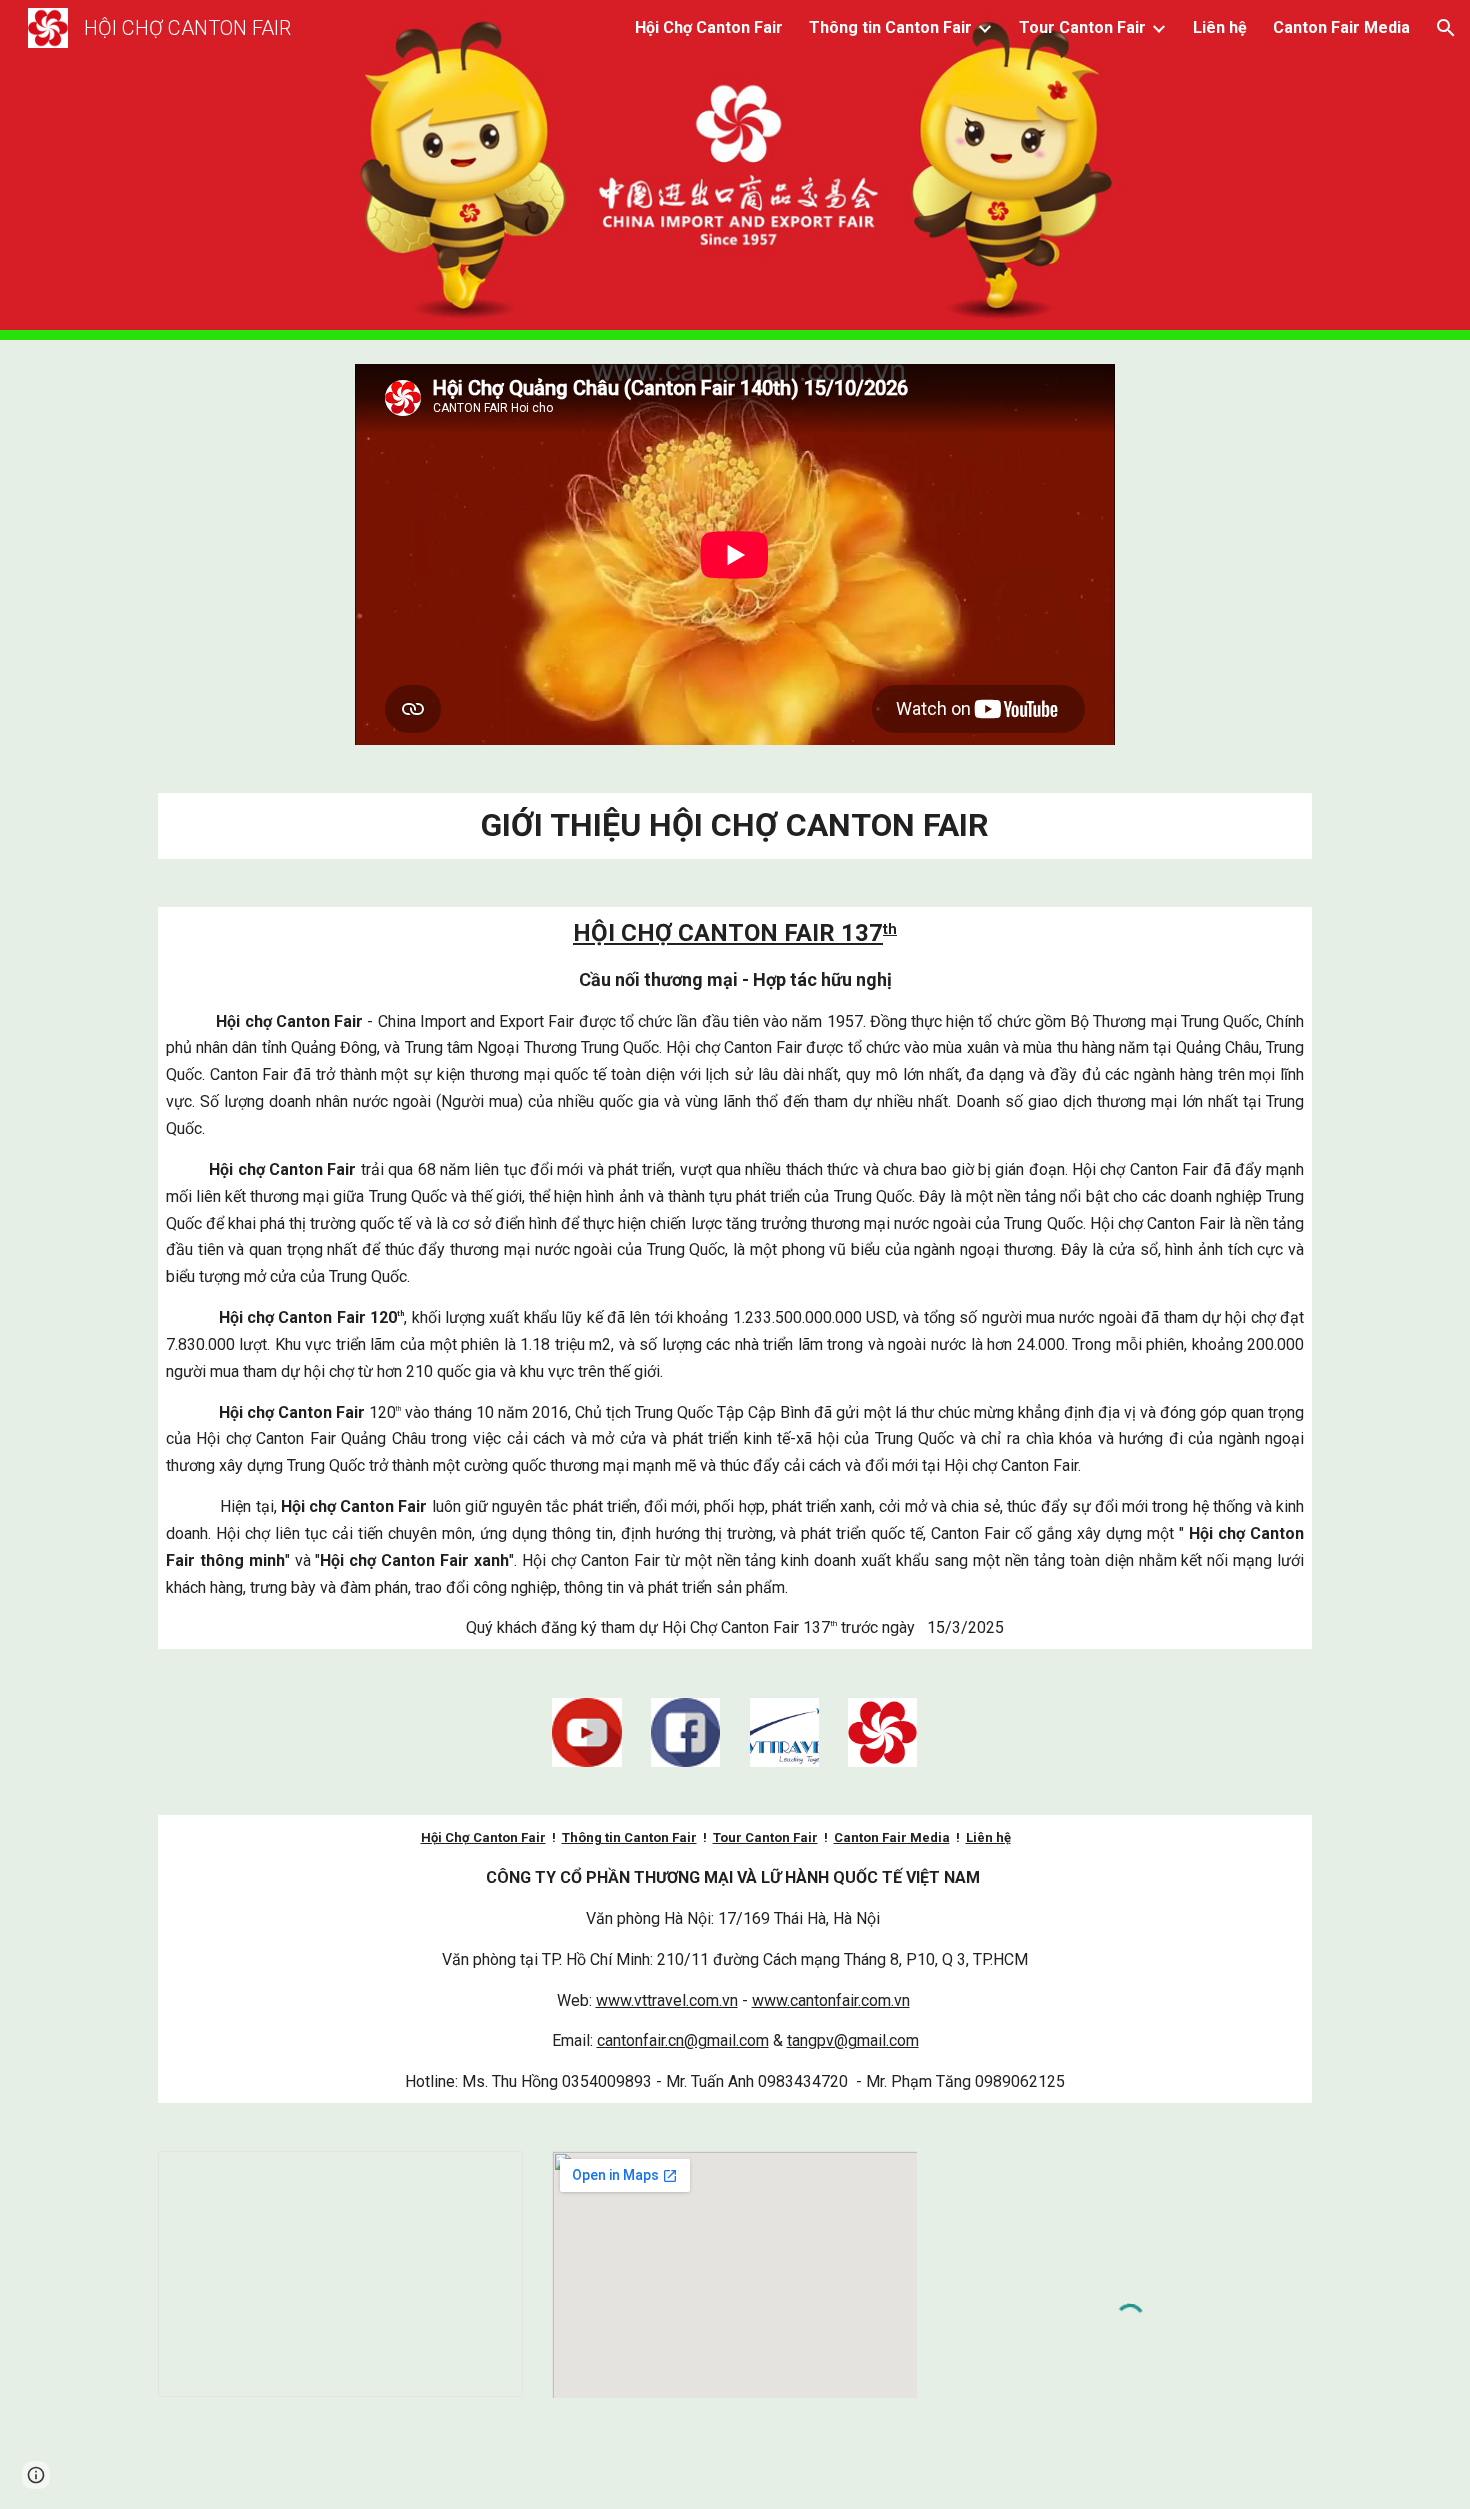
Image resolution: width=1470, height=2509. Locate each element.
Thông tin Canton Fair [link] (890, 27)
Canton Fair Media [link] (1341, 27)
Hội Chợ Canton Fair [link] (709, 27)
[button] (1446, 28)
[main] (735, 826)
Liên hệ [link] (1220, 27)
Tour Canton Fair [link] (1082, 27)
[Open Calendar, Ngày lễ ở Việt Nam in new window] (485, 2177)
